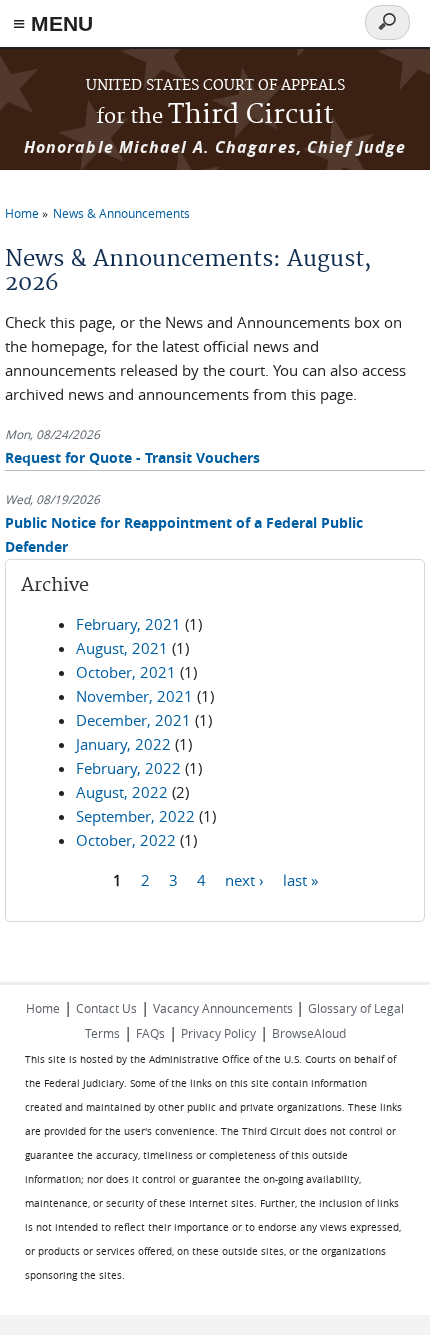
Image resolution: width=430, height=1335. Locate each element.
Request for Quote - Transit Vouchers (132, 457)
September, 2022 (135, 816)
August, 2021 (122, 648)
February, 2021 (128, 624)
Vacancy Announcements (224, 1008)
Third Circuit (215, 115)
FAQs (150, 1033)
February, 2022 (128, 768)
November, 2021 (134, 696)
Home (22, 213)
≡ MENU (53, 23)
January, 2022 (123, 744)
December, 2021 (133, 720)
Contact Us (106, 1008)
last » (300, 879)
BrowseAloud (309, 1033)
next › (244, 879)
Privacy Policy (218, 1033)
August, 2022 (122, 792)
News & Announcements (121, 213)
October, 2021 (126, 672)
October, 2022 (126, 840)
